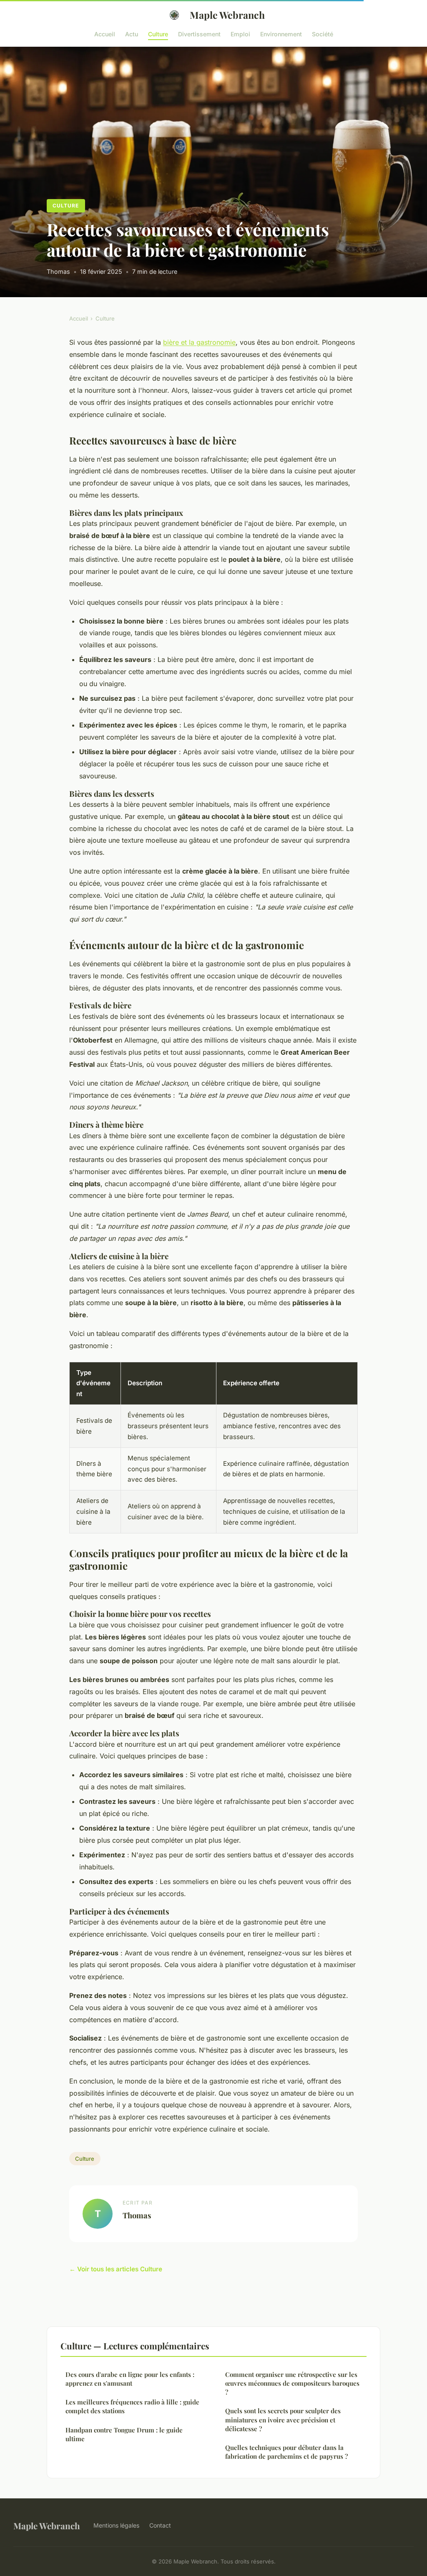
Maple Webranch (227, 15)
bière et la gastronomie (199, 342)
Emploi (240, 34)
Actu (132, 34)
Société (323, 34)
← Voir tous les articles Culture (116, 2269)
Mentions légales (116, 2525)
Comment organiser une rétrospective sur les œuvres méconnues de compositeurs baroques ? (292, 2383)
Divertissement (199, 34)
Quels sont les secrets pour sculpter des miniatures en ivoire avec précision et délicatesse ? (283, 2420)
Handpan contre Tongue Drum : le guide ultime (124, 2434)
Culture (158, 34)
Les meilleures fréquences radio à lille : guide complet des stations (132, 2406)
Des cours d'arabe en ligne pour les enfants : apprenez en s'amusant (130, 2379)
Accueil (105, 34)
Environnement (281, 34)
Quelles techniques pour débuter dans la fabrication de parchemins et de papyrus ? (286, 2452)
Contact (160, 2525)
